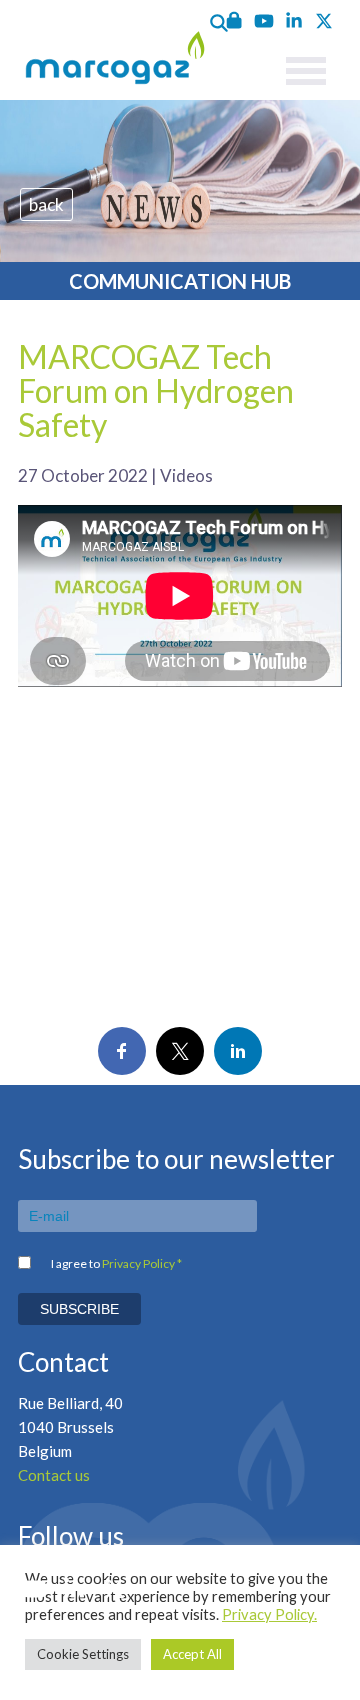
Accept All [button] (192, 1654)
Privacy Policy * (142, 1263)
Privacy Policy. (269, 1614)
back (46, 204)
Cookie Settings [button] (83, 1654)
